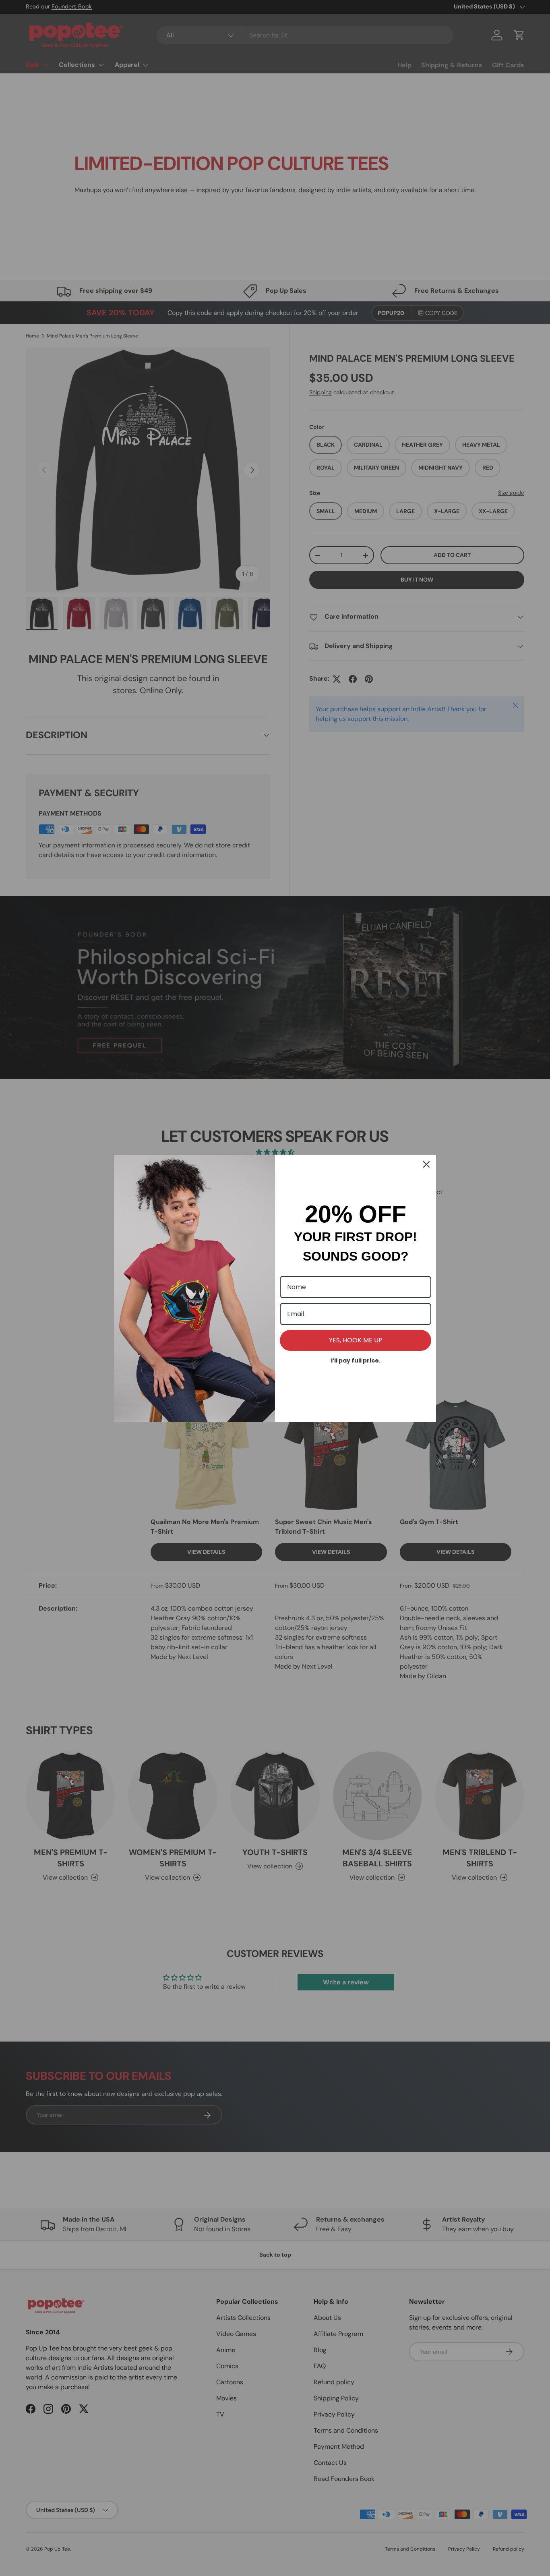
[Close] (426, 1164)
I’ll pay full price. (356, 1360)
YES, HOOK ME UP (356, 1340)
